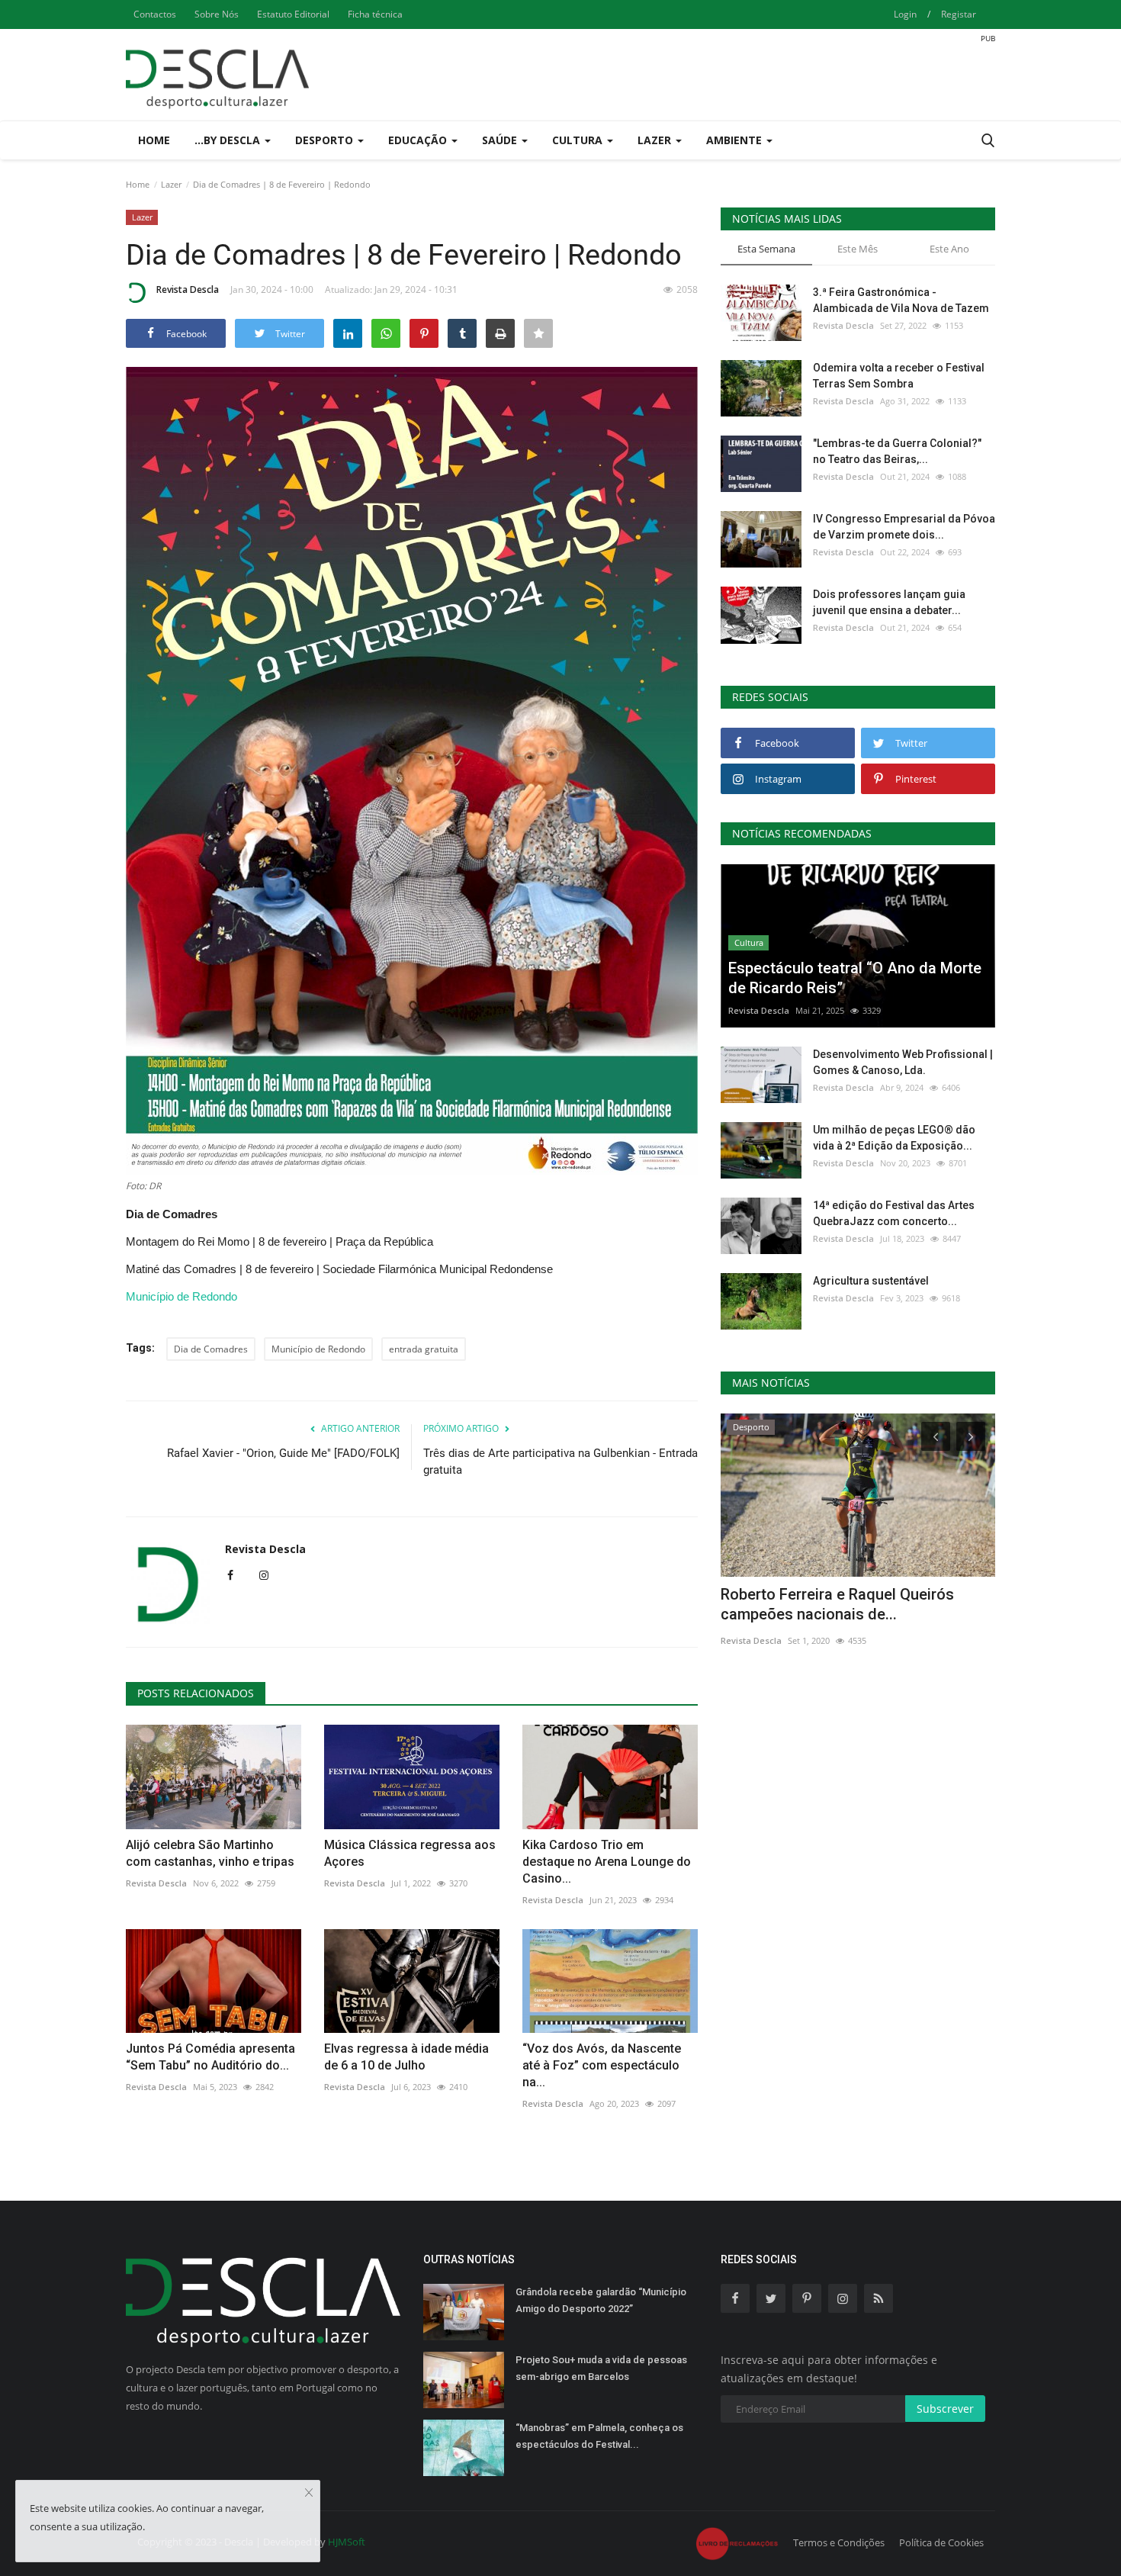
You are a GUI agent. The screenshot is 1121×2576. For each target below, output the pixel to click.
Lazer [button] (656, 140)
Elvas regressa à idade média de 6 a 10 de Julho (406, 2057)
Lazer (171, 184)
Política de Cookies (941, 2542)
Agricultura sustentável (871, 1281)
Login (905, 14)
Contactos (155, 14)
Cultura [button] (579, 140)
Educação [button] (419, 140)
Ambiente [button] (736, 140)
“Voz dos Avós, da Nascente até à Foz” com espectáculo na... (602, 2065)
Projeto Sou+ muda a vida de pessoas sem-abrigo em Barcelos (601, 2368)
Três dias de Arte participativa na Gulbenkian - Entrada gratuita (560, 1462)
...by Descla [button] (229, 140)
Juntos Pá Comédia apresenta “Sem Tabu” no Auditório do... (210, 2057)
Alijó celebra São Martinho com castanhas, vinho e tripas (210, 1853)
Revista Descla (188, 289)
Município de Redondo (181, 1296)
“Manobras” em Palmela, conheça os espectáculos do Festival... (599, 2436)
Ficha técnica (375, 14)
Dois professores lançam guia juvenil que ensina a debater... (889, 602)
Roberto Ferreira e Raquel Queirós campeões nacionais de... (837, 1604)
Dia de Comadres (211, 1349)
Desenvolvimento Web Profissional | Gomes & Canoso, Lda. (903, 1062)
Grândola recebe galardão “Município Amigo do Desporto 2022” (601, 2300)
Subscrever (945, 2409)
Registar (959, 14)
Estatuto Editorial (293, 14)
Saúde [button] (501, 140)
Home (154, 140)
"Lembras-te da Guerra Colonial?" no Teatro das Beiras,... (897, 451)
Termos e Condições (839, 2542)
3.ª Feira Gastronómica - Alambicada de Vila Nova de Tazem (901, 300)
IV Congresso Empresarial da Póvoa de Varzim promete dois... (904, 527)
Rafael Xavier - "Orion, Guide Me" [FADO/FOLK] (283, 1453)
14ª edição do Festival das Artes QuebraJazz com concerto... (894, 1213)
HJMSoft (347, 2542)
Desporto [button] (326, 140)
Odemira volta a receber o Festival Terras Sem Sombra (899, 376)
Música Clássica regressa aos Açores (410, 1853)
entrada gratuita (424, 1349)
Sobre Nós (217, 14)
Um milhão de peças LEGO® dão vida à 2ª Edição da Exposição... (894, 1138)
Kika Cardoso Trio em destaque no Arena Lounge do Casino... (607, 1862)
